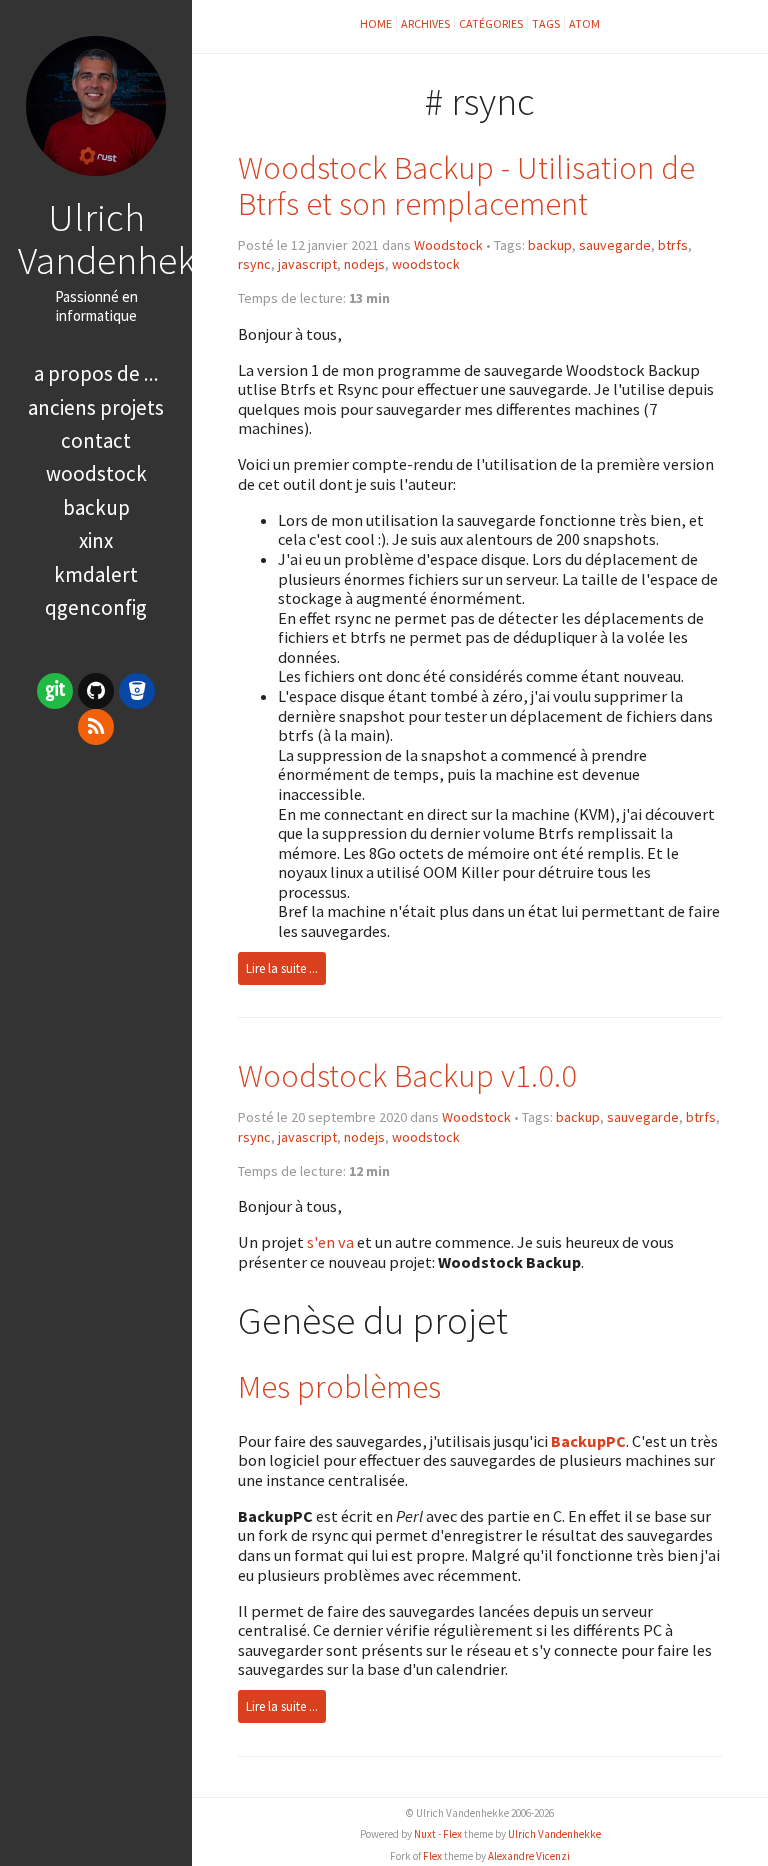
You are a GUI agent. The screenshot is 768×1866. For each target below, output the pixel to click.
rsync (254, 264)
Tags (546, 23)
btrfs (673, 245)
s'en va (330, 1242)
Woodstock (448, 245)
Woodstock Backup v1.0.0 (407, 1075)
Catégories (491, 23)
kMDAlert (96, 574)
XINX (96, 540)
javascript (307, 264)
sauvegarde (615, 245)
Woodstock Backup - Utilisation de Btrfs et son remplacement (466, 185)
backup (550, 245)
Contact (96, 440)
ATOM (584, 23)
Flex (452, 1834)
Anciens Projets (96, 407)
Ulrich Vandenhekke (126, 238)
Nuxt (425, 1834)
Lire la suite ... (282, 968)
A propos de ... (96, 373)
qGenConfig (96, 607)
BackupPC (588, 1441)
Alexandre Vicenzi (529, 1856)
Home (376, 23)
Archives (425, 23)
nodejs (364, 264)
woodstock (426, 264)
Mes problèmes (339, 1386)
